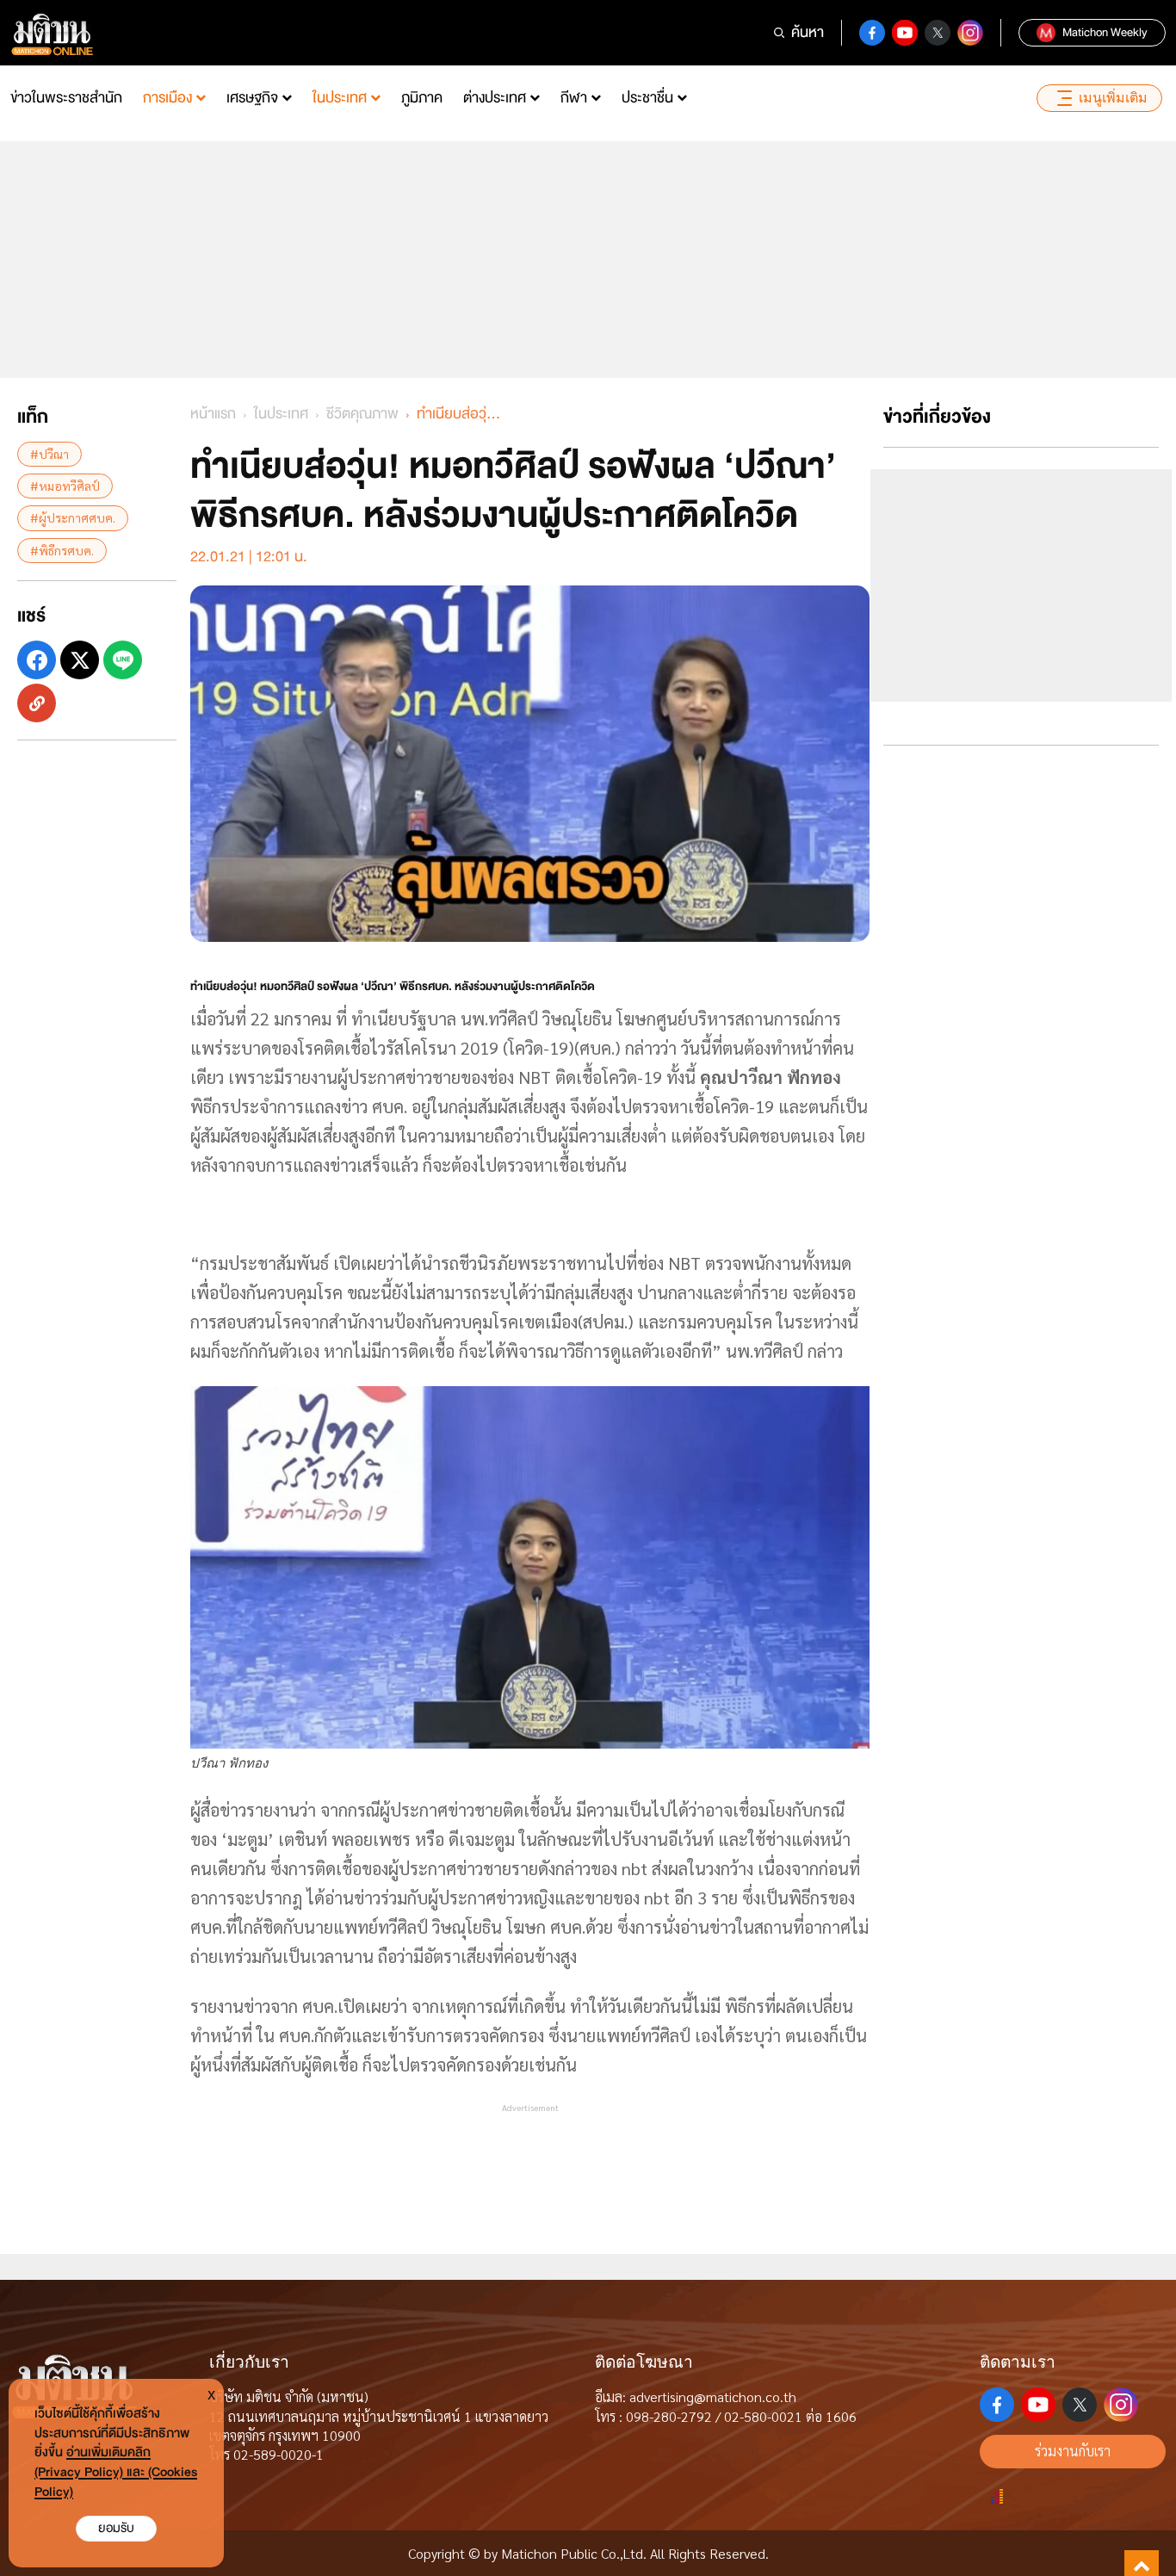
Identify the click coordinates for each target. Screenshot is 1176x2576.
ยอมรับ (116, 2528)
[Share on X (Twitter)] (80, 660)
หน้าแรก (213, 414)
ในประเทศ (340, 98)
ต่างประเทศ (495, 98)
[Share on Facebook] (37, 660)
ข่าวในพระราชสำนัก (66, 98)
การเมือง (167, 98)
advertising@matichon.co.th (713, 2396)
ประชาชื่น (647, 98)
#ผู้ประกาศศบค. (73, 517)
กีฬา (574, 98)
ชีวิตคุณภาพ (362, 414)
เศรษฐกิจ (252, 98)
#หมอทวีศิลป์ (65, 486)
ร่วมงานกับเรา (1073, 2451)
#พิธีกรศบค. (62, 550)
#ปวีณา (50, 454)
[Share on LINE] (123, 660)
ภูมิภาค (422, 98)
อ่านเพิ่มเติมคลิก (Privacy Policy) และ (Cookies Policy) (116, 2472)
